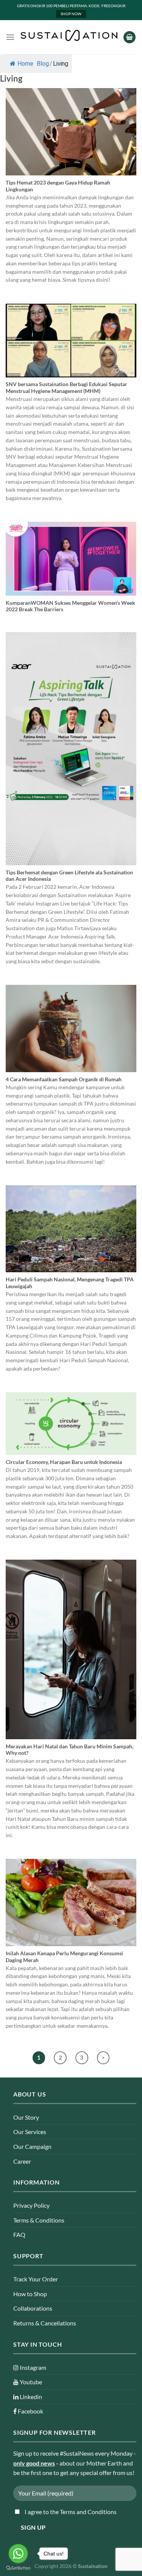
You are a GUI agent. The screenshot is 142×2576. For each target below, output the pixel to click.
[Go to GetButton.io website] (18, 2568)
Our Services (30, 2132)
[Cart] (130, 37)
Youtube (30, 2382)
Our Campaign (32, 2146)
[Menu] (10, 37)
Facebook (30, 2411)
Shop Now (71, 14)
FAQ (19, 2234)
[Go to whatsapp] (18, 2554)
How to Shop (30, 2294)
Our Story (26, 2117)
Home (25, 64)
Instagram (32, 2367)
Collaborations (33, 2308)
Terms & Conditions (39, 2220)
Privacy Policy (31, 2205)
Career (22, 2161)
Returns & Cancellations (45, 2323)
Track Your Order (36, 2279)
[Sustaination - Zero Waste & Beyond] (69, 35)
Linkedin (30, 2397)
